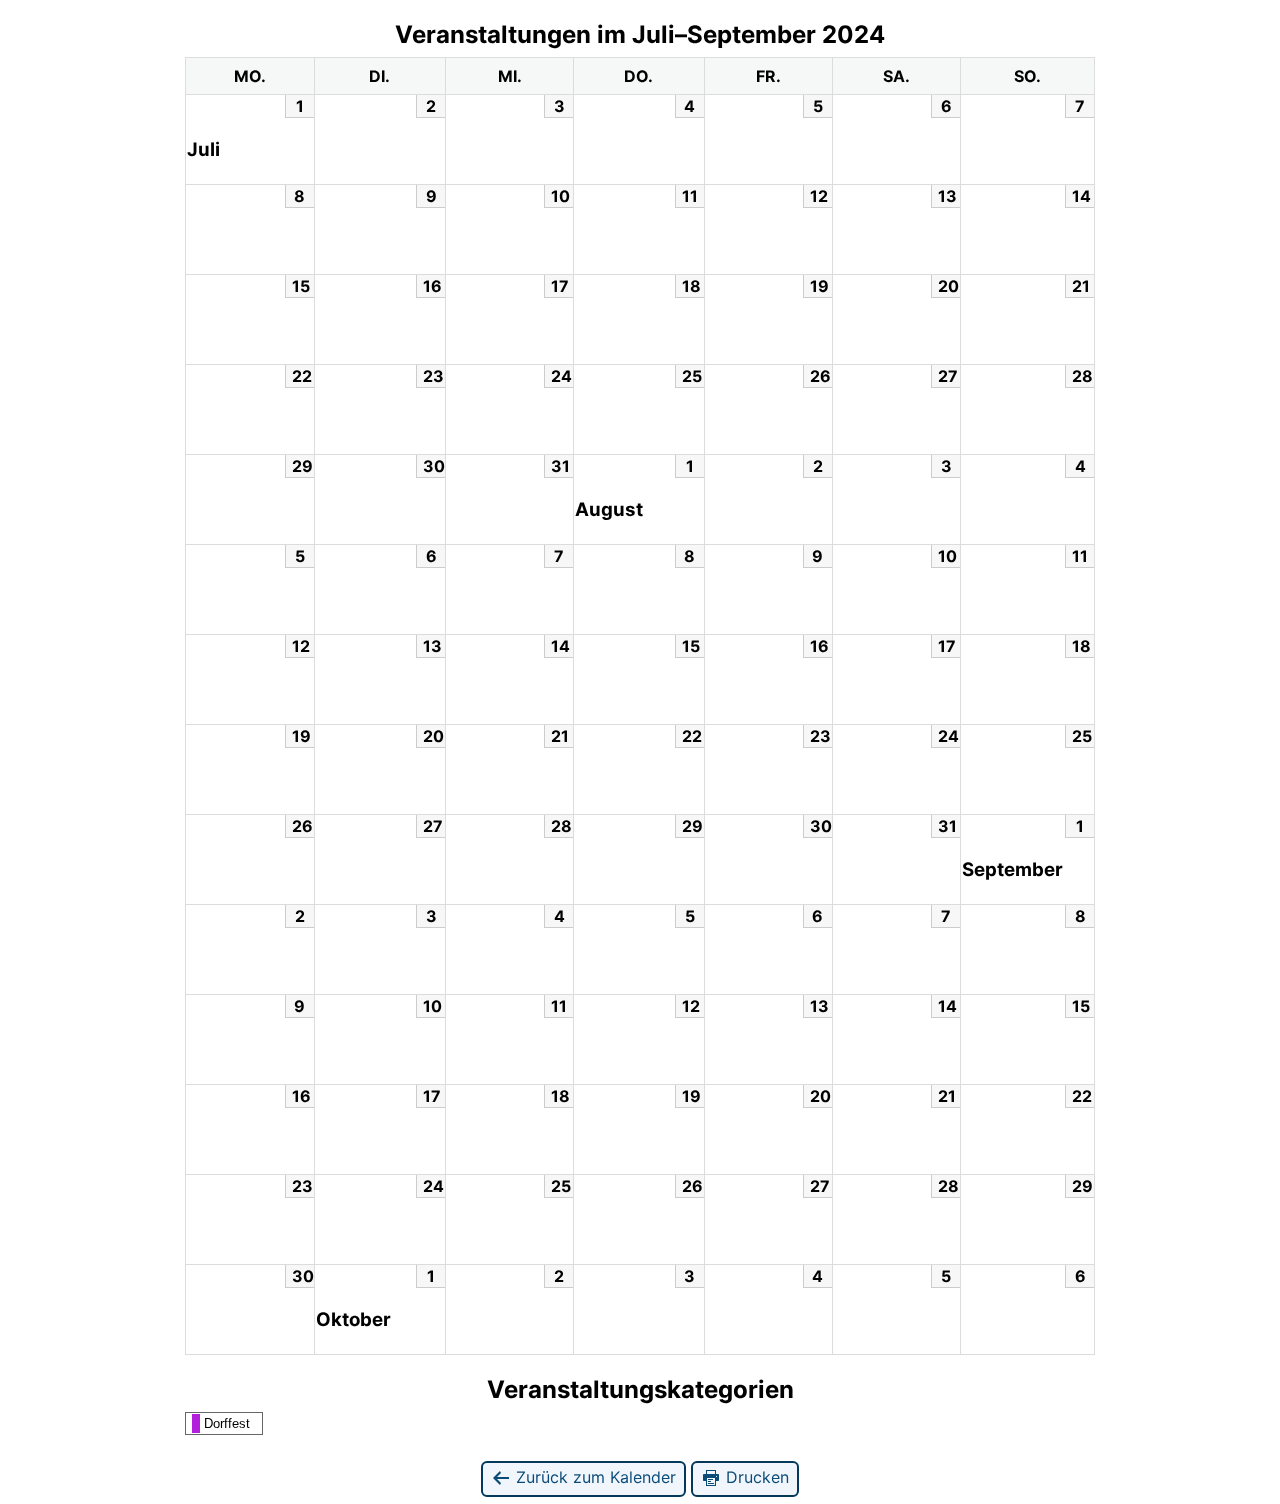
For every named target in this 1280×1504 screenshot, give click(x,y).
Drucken (755, 1477)
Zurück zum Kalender (593, 1477)
